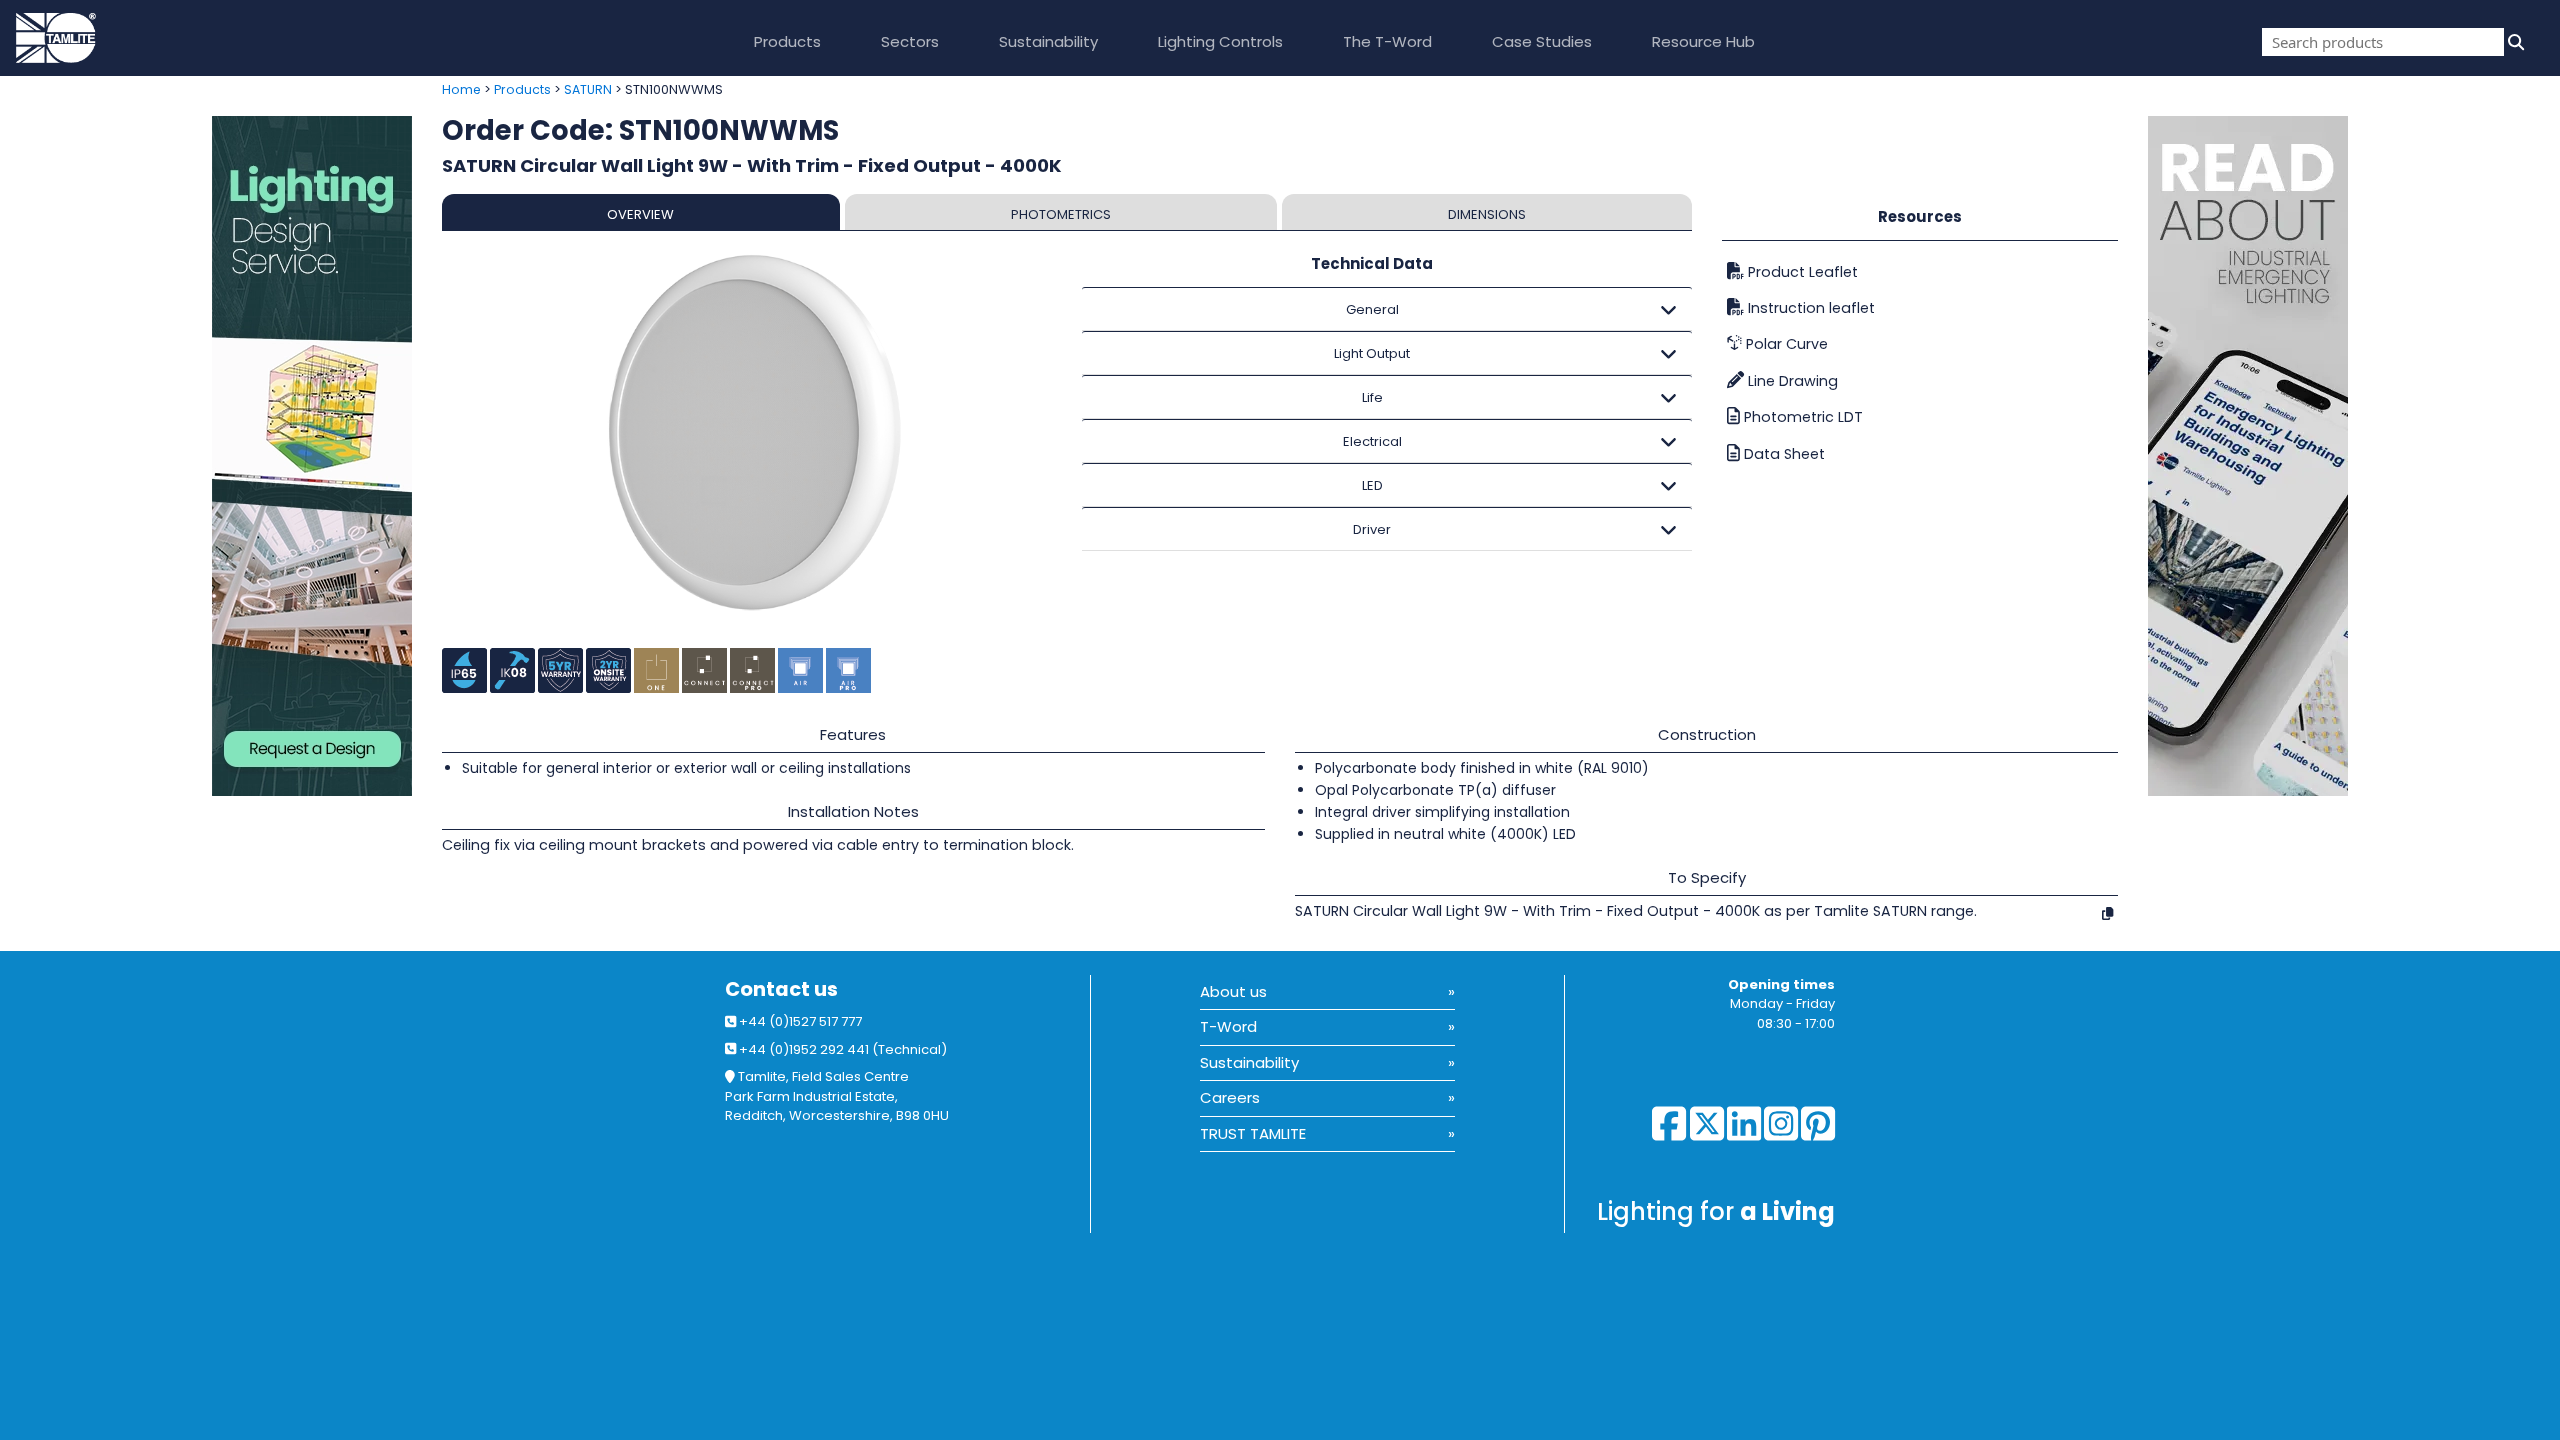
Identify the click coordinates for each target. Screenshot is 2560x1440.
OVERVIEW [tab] (640, 214)
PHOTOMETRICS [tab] (1061, 214)
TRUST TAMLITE (1253, 1133)
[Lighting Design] (213, 456)
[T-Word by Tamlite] (2354, 456)
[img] (2514, 42)
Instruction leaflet (1809, 308)
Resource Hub (1703, 41)
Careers (1230, 1097)
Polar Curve (1785, 344)
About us (1233, 991)
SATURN (588, 89)
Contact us (781, 989)
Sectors (910, 41)
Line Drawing (1791, 381)
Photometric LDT (1801, 417)
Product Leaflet (1801, 272)
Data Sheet (1782, 454)
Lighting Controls (1220, 41)
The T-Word (1387, 41)
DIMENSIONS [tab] (1487, 214)
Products (787, 41)
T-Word (1228, 1026)
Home (461, 89)
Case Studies (1542, 41)
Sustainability (1048, 41)
